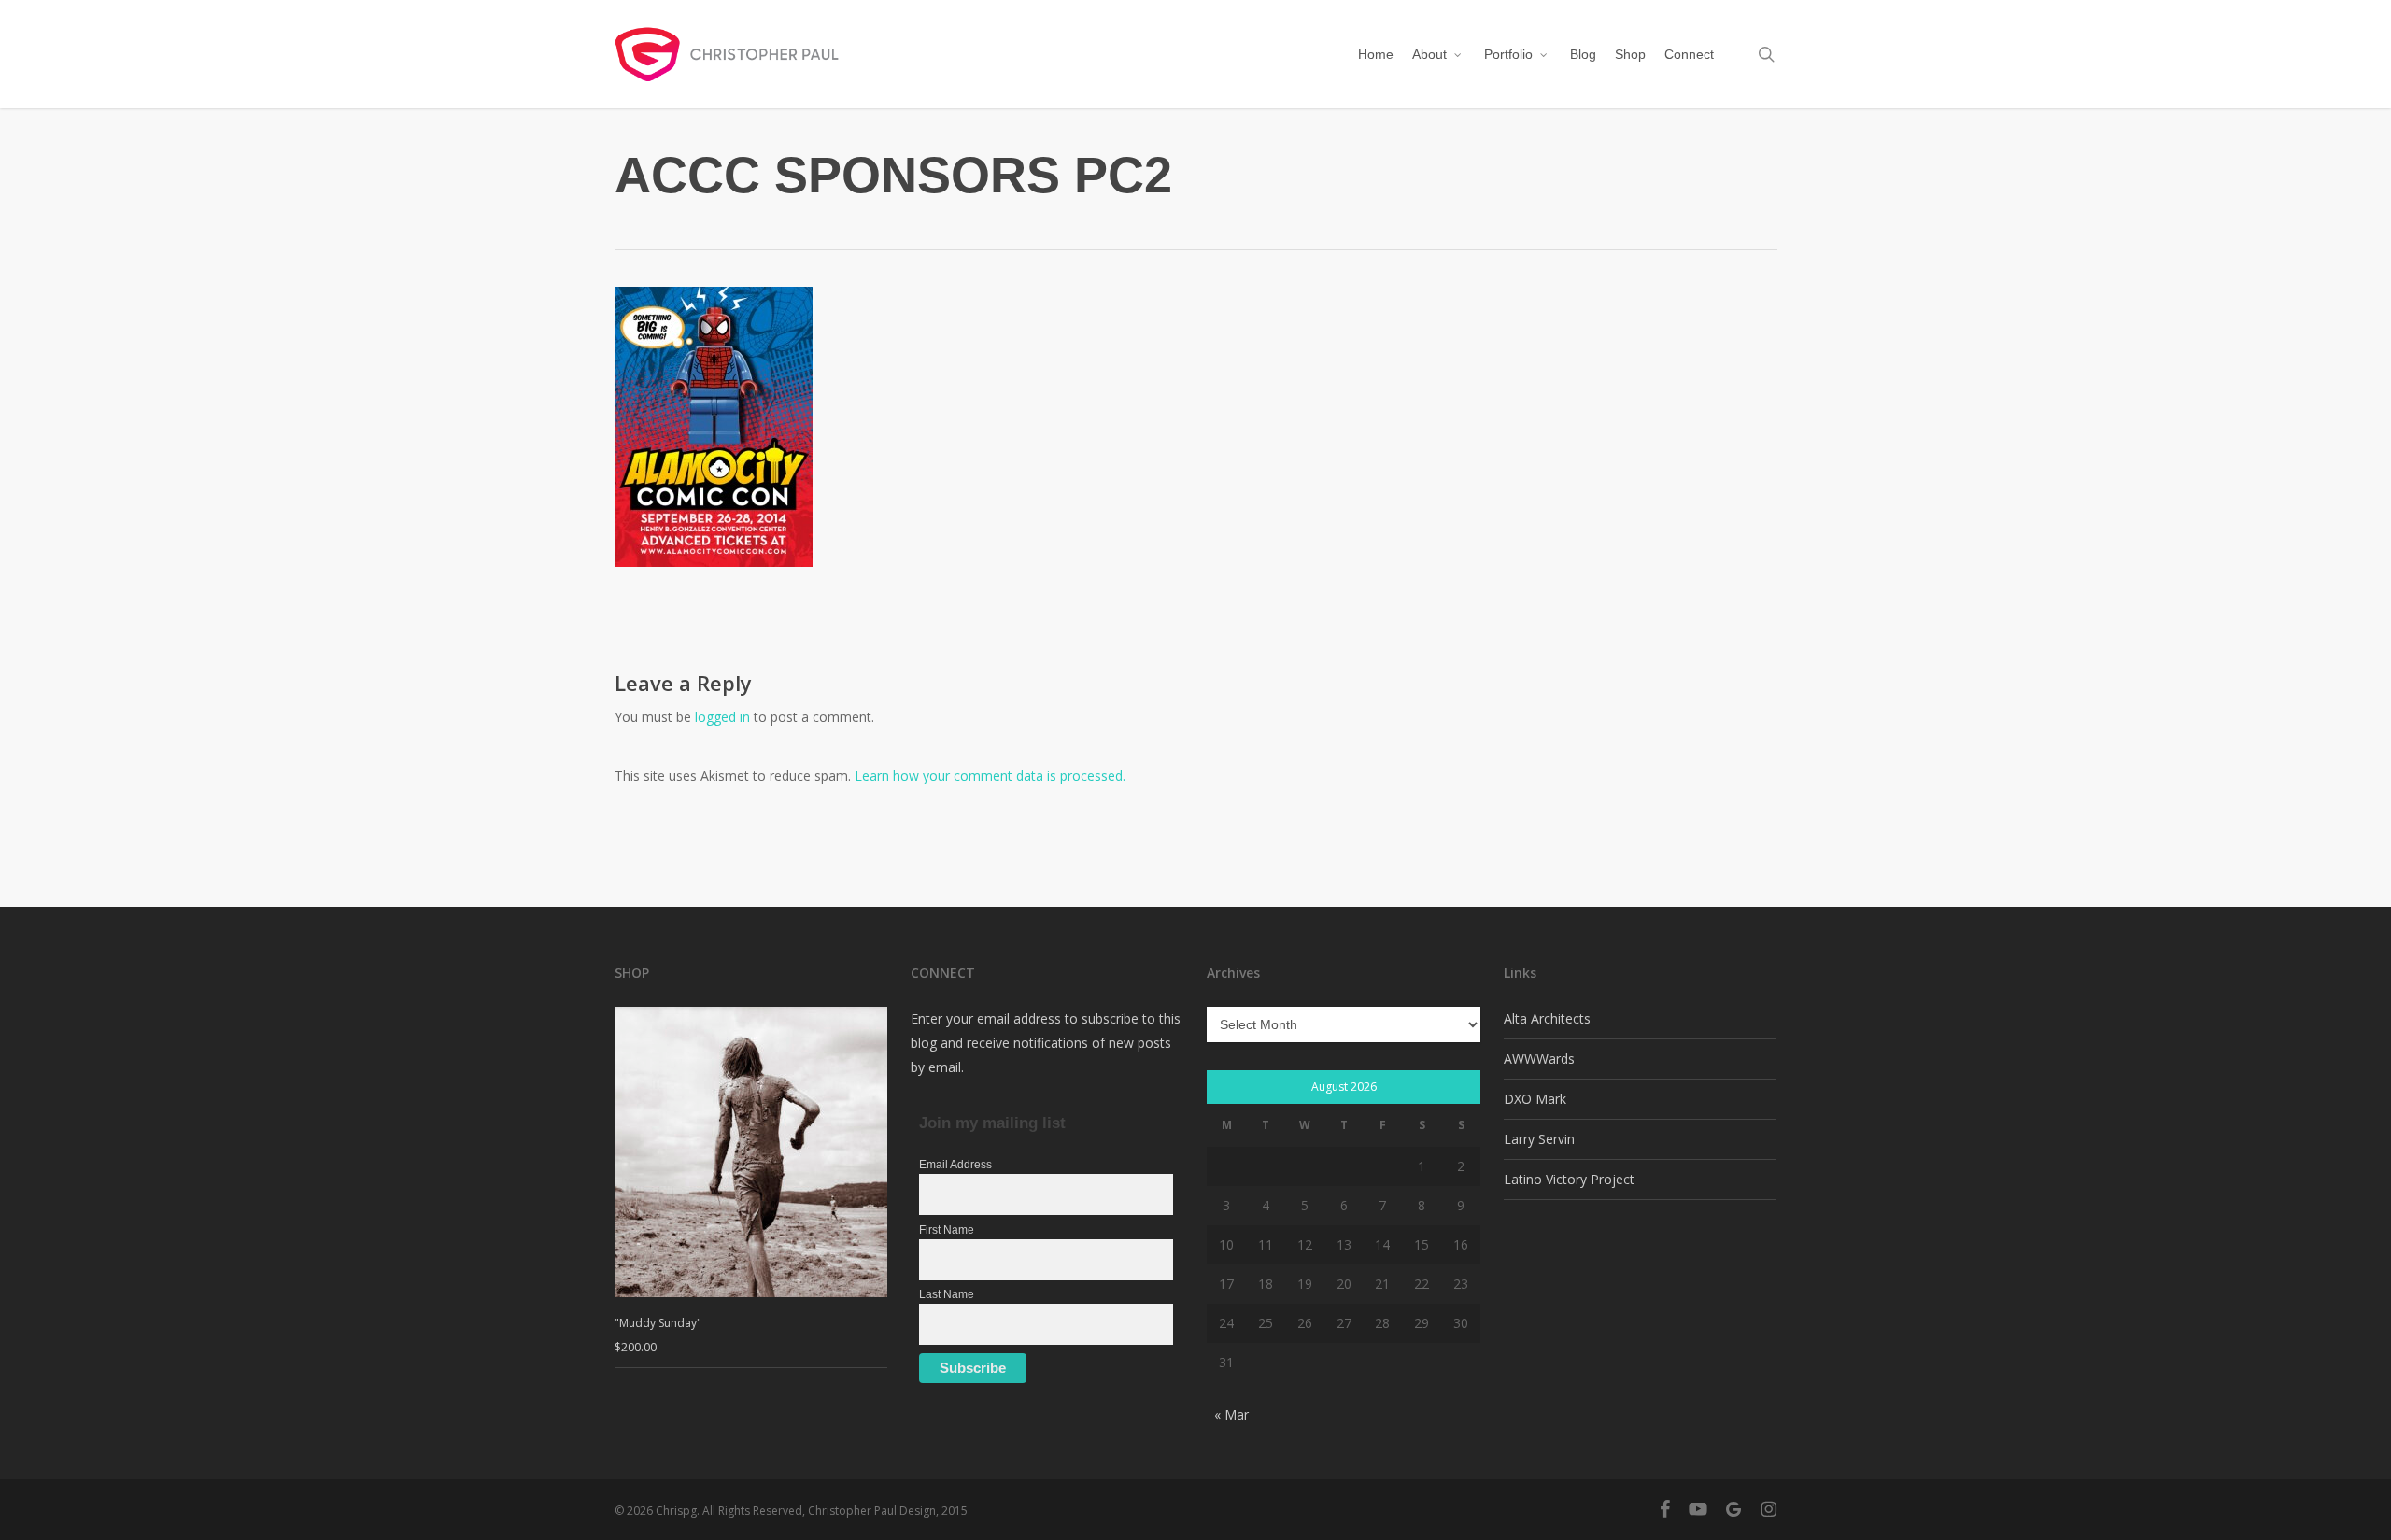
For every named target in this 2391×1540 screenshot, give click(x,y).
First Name (947, 1230)
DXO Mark (1535, 1099)
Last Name (947, 1294)
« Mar (1231, 1414)
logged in (722, 717)
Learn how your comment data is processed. (990, 776)
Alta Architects (1547, 1018)
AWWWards (1539, 1059)
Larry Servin (1539, 1139)
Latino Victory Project (1569, 1179)
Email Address (955, 1165)
